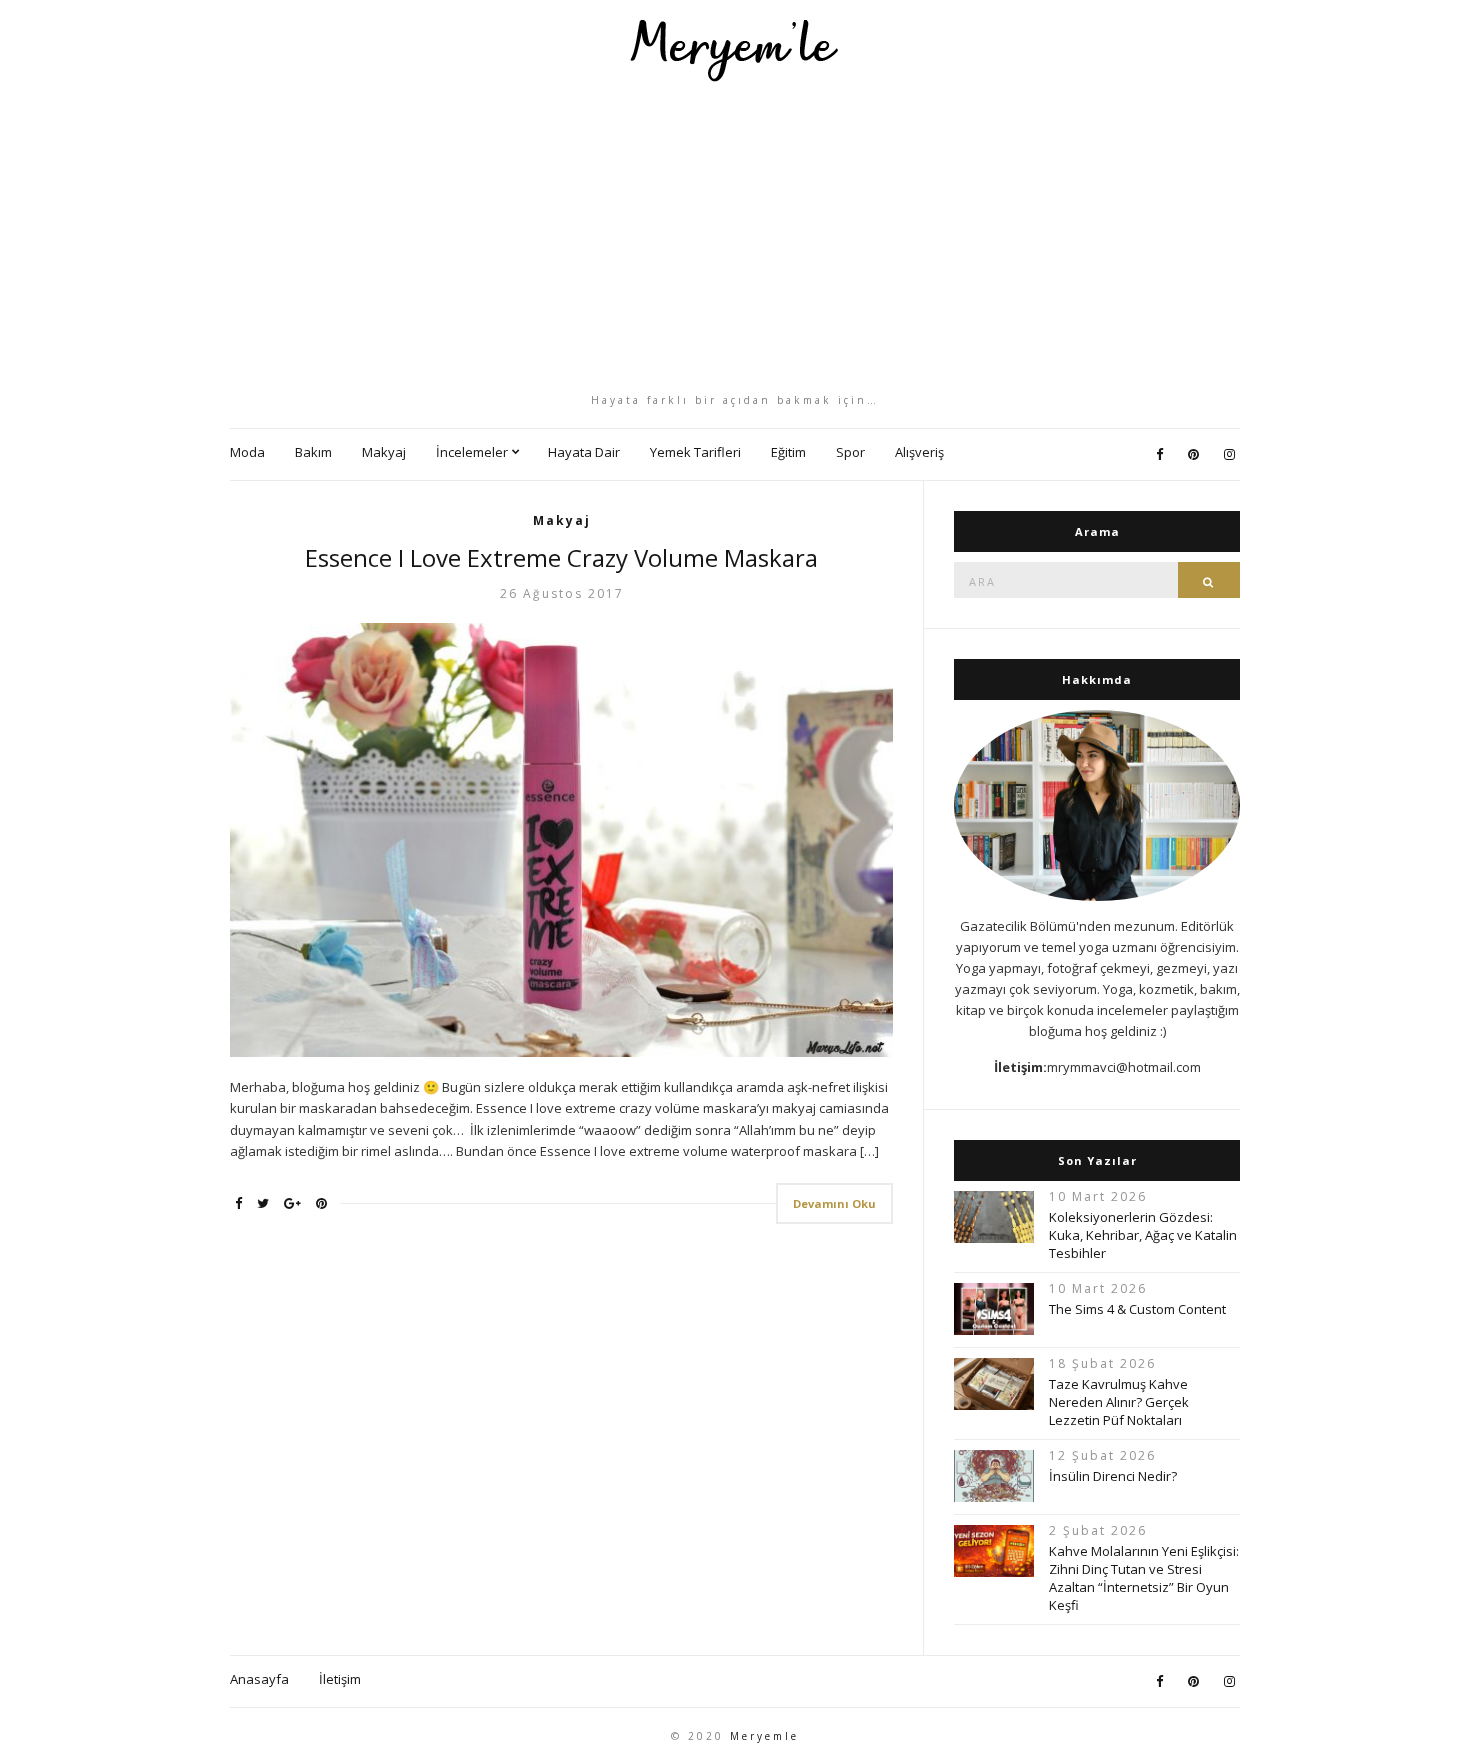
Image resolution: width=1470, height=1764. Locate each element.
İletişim (340, 1679)
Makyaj (384, 452)
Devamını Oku (834, 1203)
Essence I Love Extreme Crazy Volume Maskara (561, 557)
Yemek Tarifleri (695, 452)
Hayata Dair (584, 452)
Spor (850, 452)
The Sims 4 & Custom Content (1137, 1309)
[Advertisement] (735, 237)
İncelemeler (472, 452)
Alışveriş (919, 452)
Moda (247, 452)
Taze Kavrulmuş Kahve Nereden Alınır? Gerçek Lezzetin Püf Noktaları (1119, 1402)
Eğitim (788, 452)
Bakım (313, 452)
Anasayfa (259, 1679)
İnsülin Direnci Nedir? (1113, 1476)
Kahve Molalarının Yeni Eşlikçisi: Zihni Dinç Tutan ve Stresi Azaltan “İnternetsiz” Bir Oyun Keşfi (1144, 1578)
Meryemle (764, 1736)
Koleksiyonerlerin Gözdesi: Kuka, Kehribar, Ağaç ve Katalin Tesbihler (1143, 1235)
